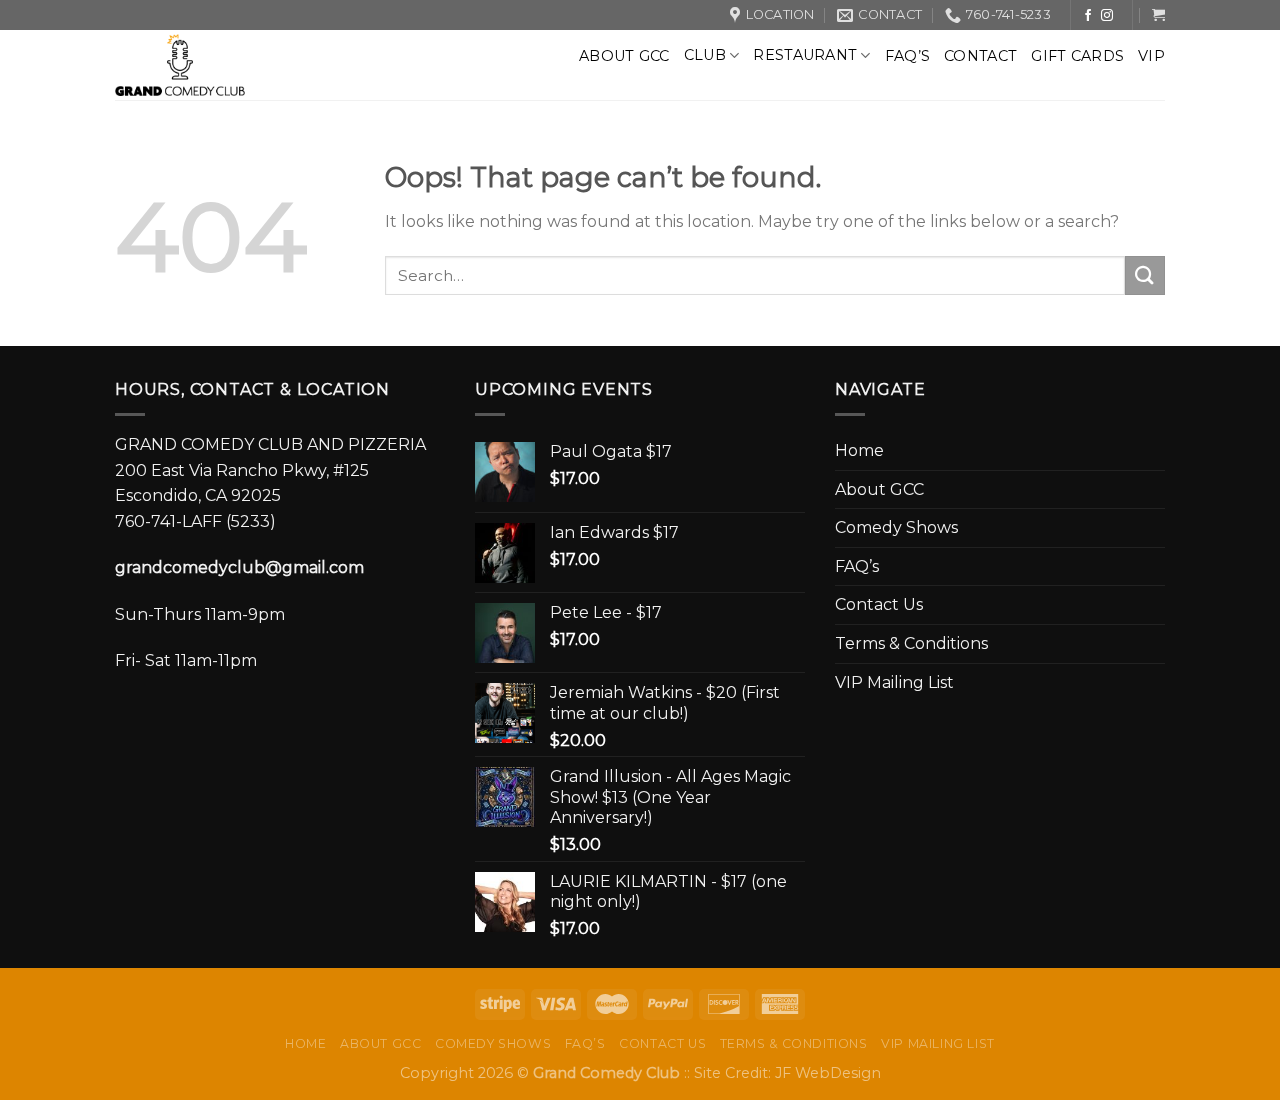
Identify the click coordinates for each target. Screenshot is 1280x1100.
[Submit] (1145, 275)
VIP (1151, 56)
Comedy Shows (896, 527)
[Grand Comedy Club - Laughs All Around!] (232, 65)
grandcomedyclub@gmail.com (239, 567)
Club (705, 55)
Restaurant (805, 55)
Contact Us (879, 604)
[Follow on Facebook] (1088, 16)
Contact (980, 56)
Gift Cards (1077, 56)
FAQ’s (907, 56)
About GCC (624, 56)
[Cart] (1158, 14)
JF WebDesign (828, 1073)
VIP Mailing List (894, 682)
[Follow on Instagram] (1107, 16)
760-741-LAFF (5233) (195, 521)
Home (859, 450)
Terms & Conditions (911, 643)
